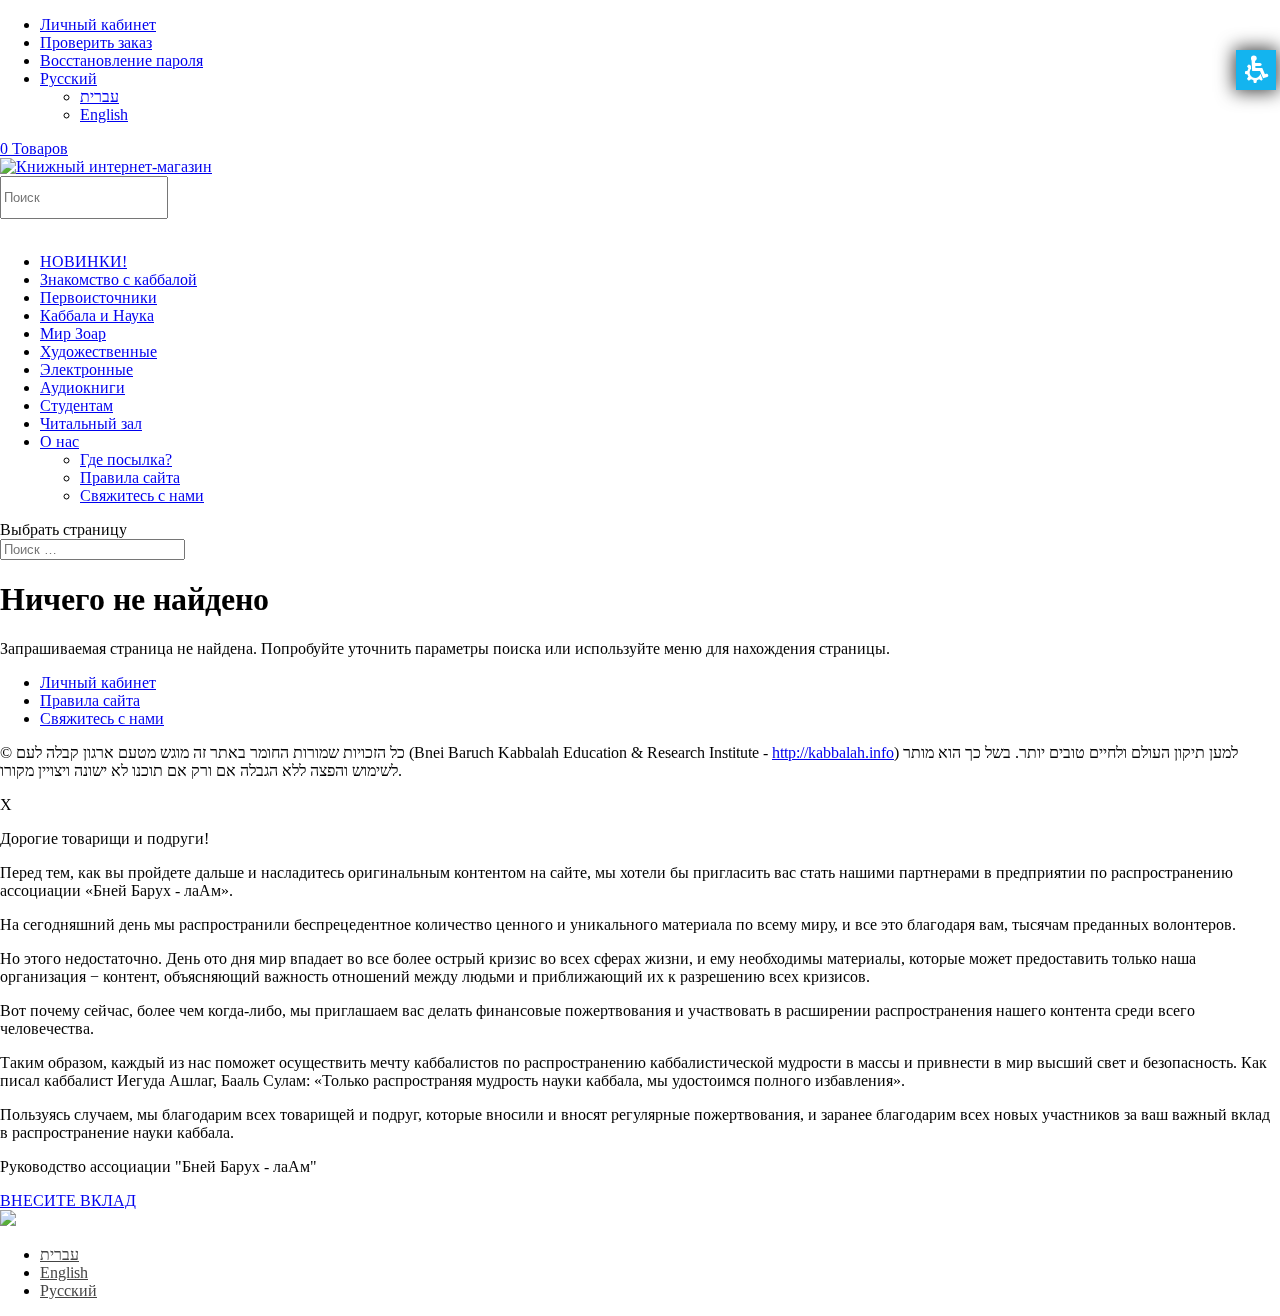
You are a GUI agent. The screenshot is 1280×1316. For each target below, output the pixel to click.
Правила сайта (130, 477)
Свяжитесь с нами (142, 495)
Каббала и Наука (97, 315)
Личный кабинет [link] (98, 24)
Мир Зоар (73, 333)
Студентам (76, 405)
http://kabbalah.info (833, 752)
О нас (59, 441)
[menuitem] (640, 87)
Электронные (86, 369)
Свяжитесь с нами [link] (102, 718)
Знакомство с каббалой (118, 279)
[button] (1256, 70)
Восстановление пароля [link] (121, 60)
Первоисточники (98, 297)
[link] (68, 78)
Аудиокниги (82, 387)
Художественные (98, 351)
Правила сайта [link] (90, 700)
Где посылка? (126, 459)
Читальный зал (91, 423)
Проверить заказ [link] (96, 42)
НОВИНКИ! (83, 261)
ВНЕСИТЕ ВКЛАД (68, 1200)
